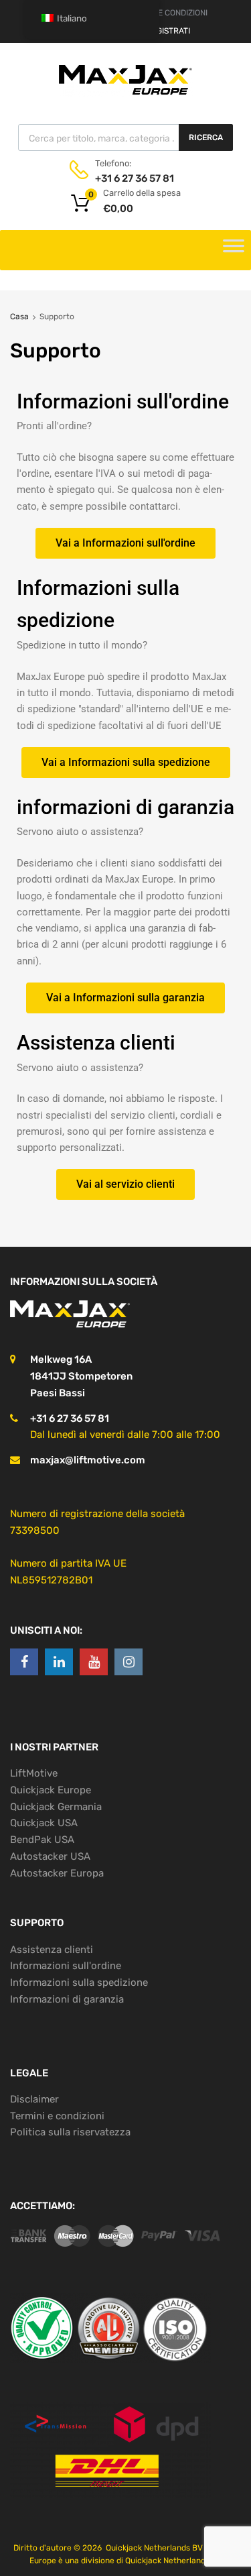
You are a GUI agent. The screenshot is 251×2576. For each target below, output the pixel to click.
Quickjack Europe (51, 1790)
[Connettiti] (24, 1662)
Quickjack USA (44, 1823)
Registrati (168, 31)
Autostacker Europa (57, 1873)
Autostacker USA (50, 1856)
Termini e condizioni (57, 2116)
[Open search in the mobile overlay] (125, 137)
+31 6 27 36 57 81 (128, 178)
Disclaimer (34, 2099)
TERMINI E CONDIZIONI (166, 13)
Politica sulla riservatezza (70, 2132)
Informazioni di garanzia (67, 1999)
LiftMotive (34, 1773)
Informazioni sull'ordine (66, 1966)
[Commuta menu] (234, 250)
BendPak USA (42, 1840)
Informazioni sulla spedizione (79, 1982)
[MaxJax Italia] (126, 94)
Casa (19, 317)
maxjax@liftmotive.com (88, 1460)
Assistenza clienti (52, 1950)
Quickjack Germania (56, 1807)
